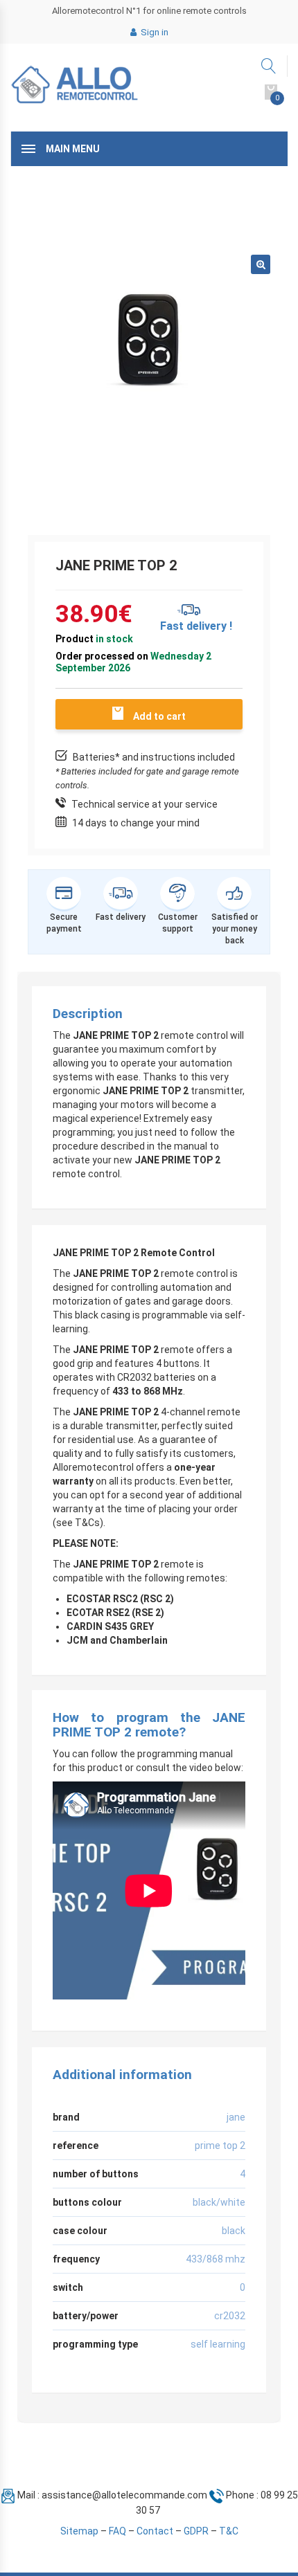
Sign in (154, 32)
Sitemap (79, 2531)
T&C (229, 2531)
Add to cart (159, 716)
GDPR (196, 2531)
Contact (155, 2531)
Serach (269, 66)
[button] (261, 264)
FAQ (117, 2531)
